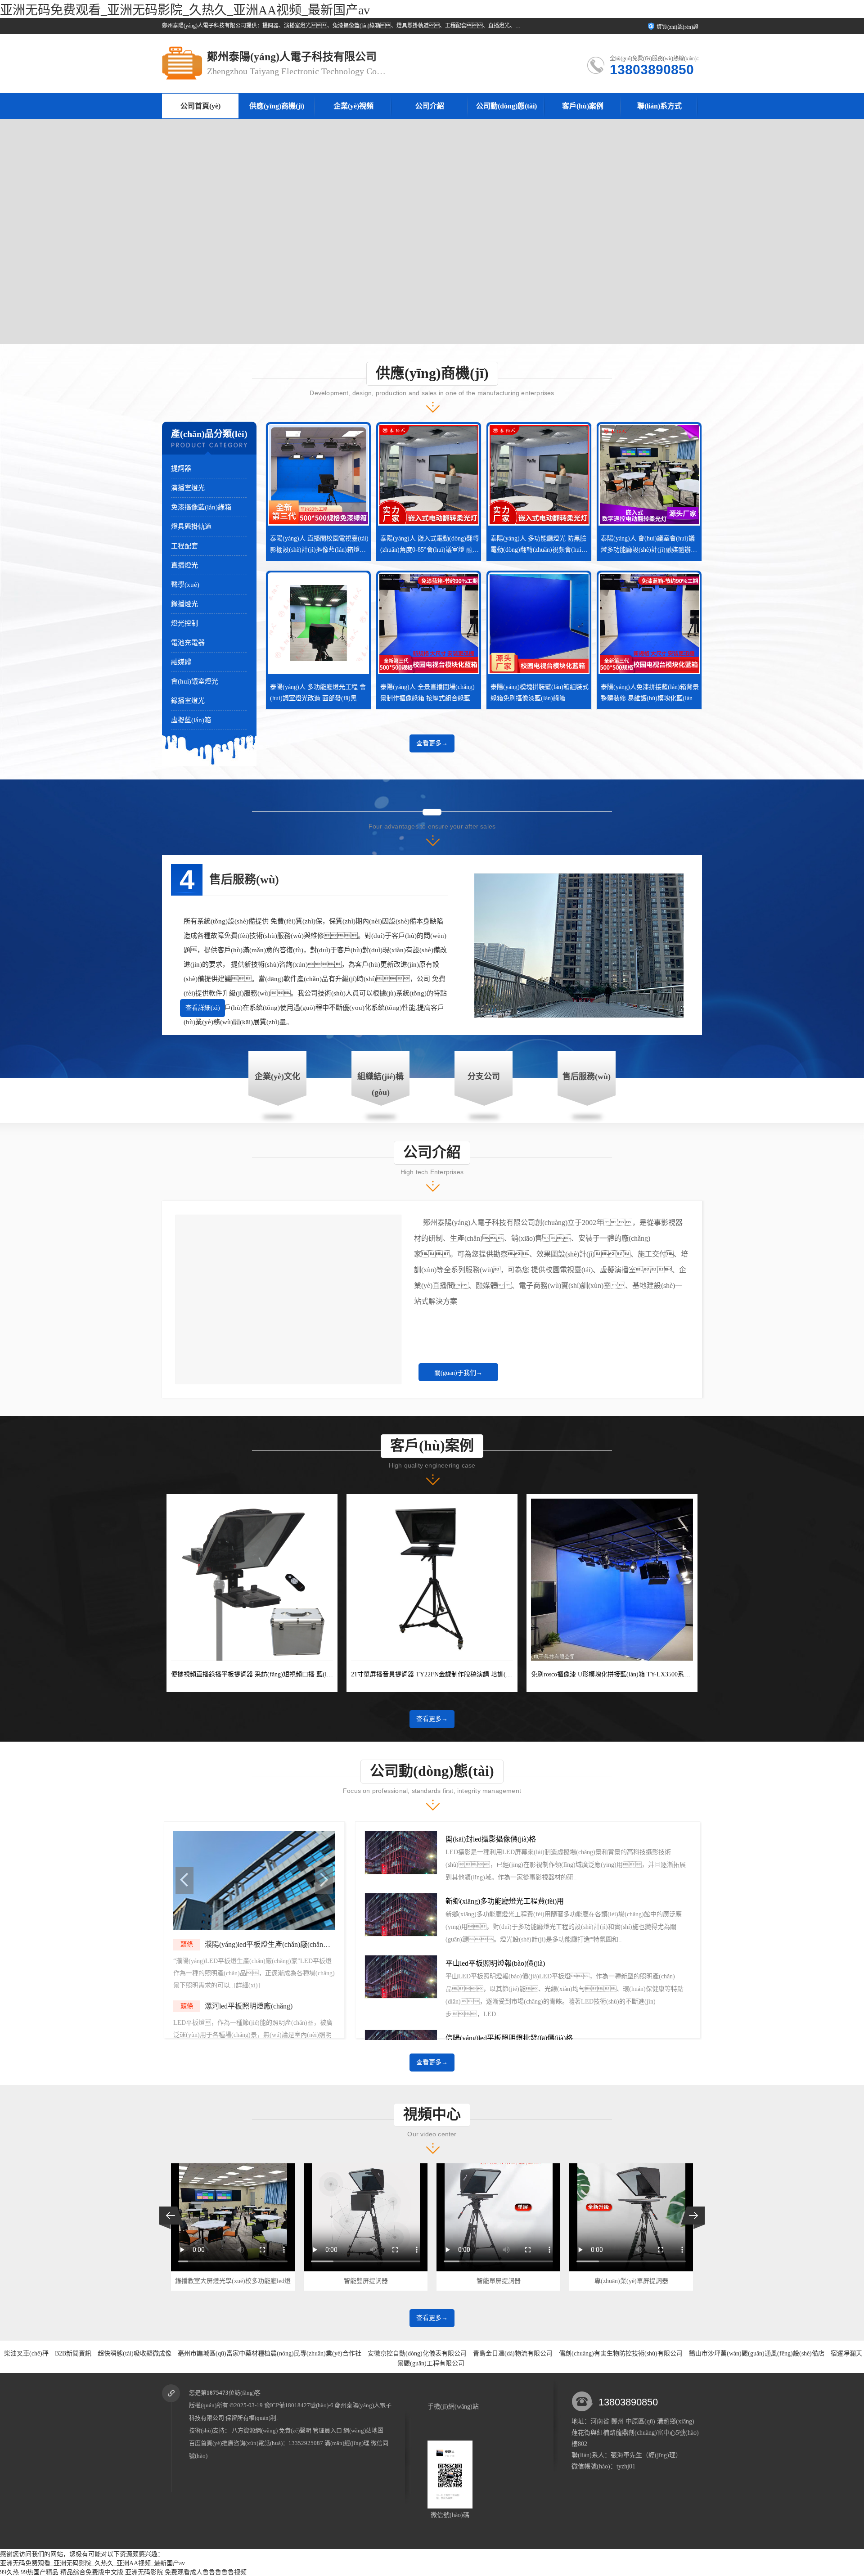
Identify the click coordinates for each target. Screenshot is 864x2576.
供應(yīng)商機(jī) (277, 106)
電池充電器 (188, 643)
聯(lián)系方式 (659, 106)
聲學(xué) (185, 585)
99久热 (9, 2572)
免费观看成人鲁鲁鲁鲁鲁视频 (206, 2572)
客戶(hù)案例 (583, 106)
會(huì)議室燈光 (195, 681)
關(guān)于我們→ (458, 1373)
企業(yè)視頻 (353, 106)
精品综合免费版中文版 (92, 2572)
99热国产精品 (40, 2572)
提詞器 (181, 468)
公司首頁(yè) (200, 106)
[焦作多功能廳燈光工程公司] (254, 1928)
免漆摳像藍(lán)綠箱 (201, 507)
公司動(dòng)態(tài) (506, 106)
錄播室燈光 (188, 701)
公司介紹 (430, 106)
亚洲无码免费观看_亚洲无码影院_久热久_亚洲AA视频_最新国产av (185, 10)
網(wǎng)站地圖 (363, 2430)
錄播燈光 (184, 604)
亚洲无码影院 (144, 2572)
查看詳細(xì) (203, 1008)
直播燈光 (184, 565)
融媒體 (181, 662)
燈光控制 (184, 623)
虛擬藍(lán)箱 (191, 720)
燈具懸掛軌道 (191, 527)
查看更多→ (432, 743)
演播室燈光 (188, 488)
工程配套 (184, 546)
